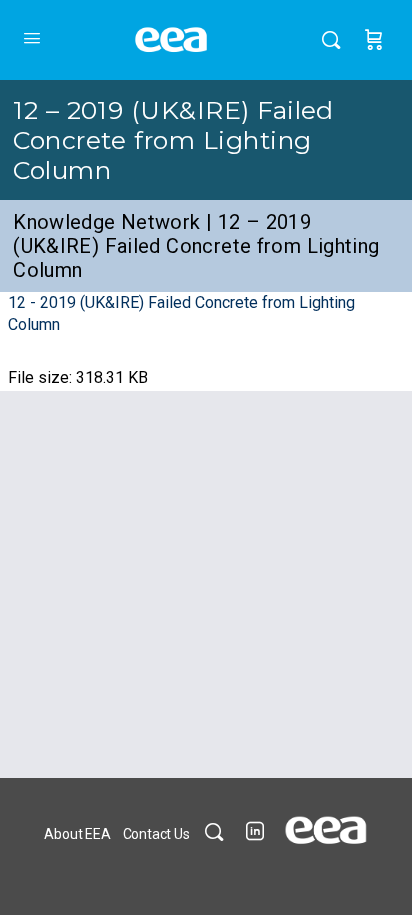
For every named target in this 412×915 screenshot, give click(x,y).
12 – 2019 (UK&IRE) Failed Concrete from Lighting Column (173, 140)
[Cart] (374, 40)
